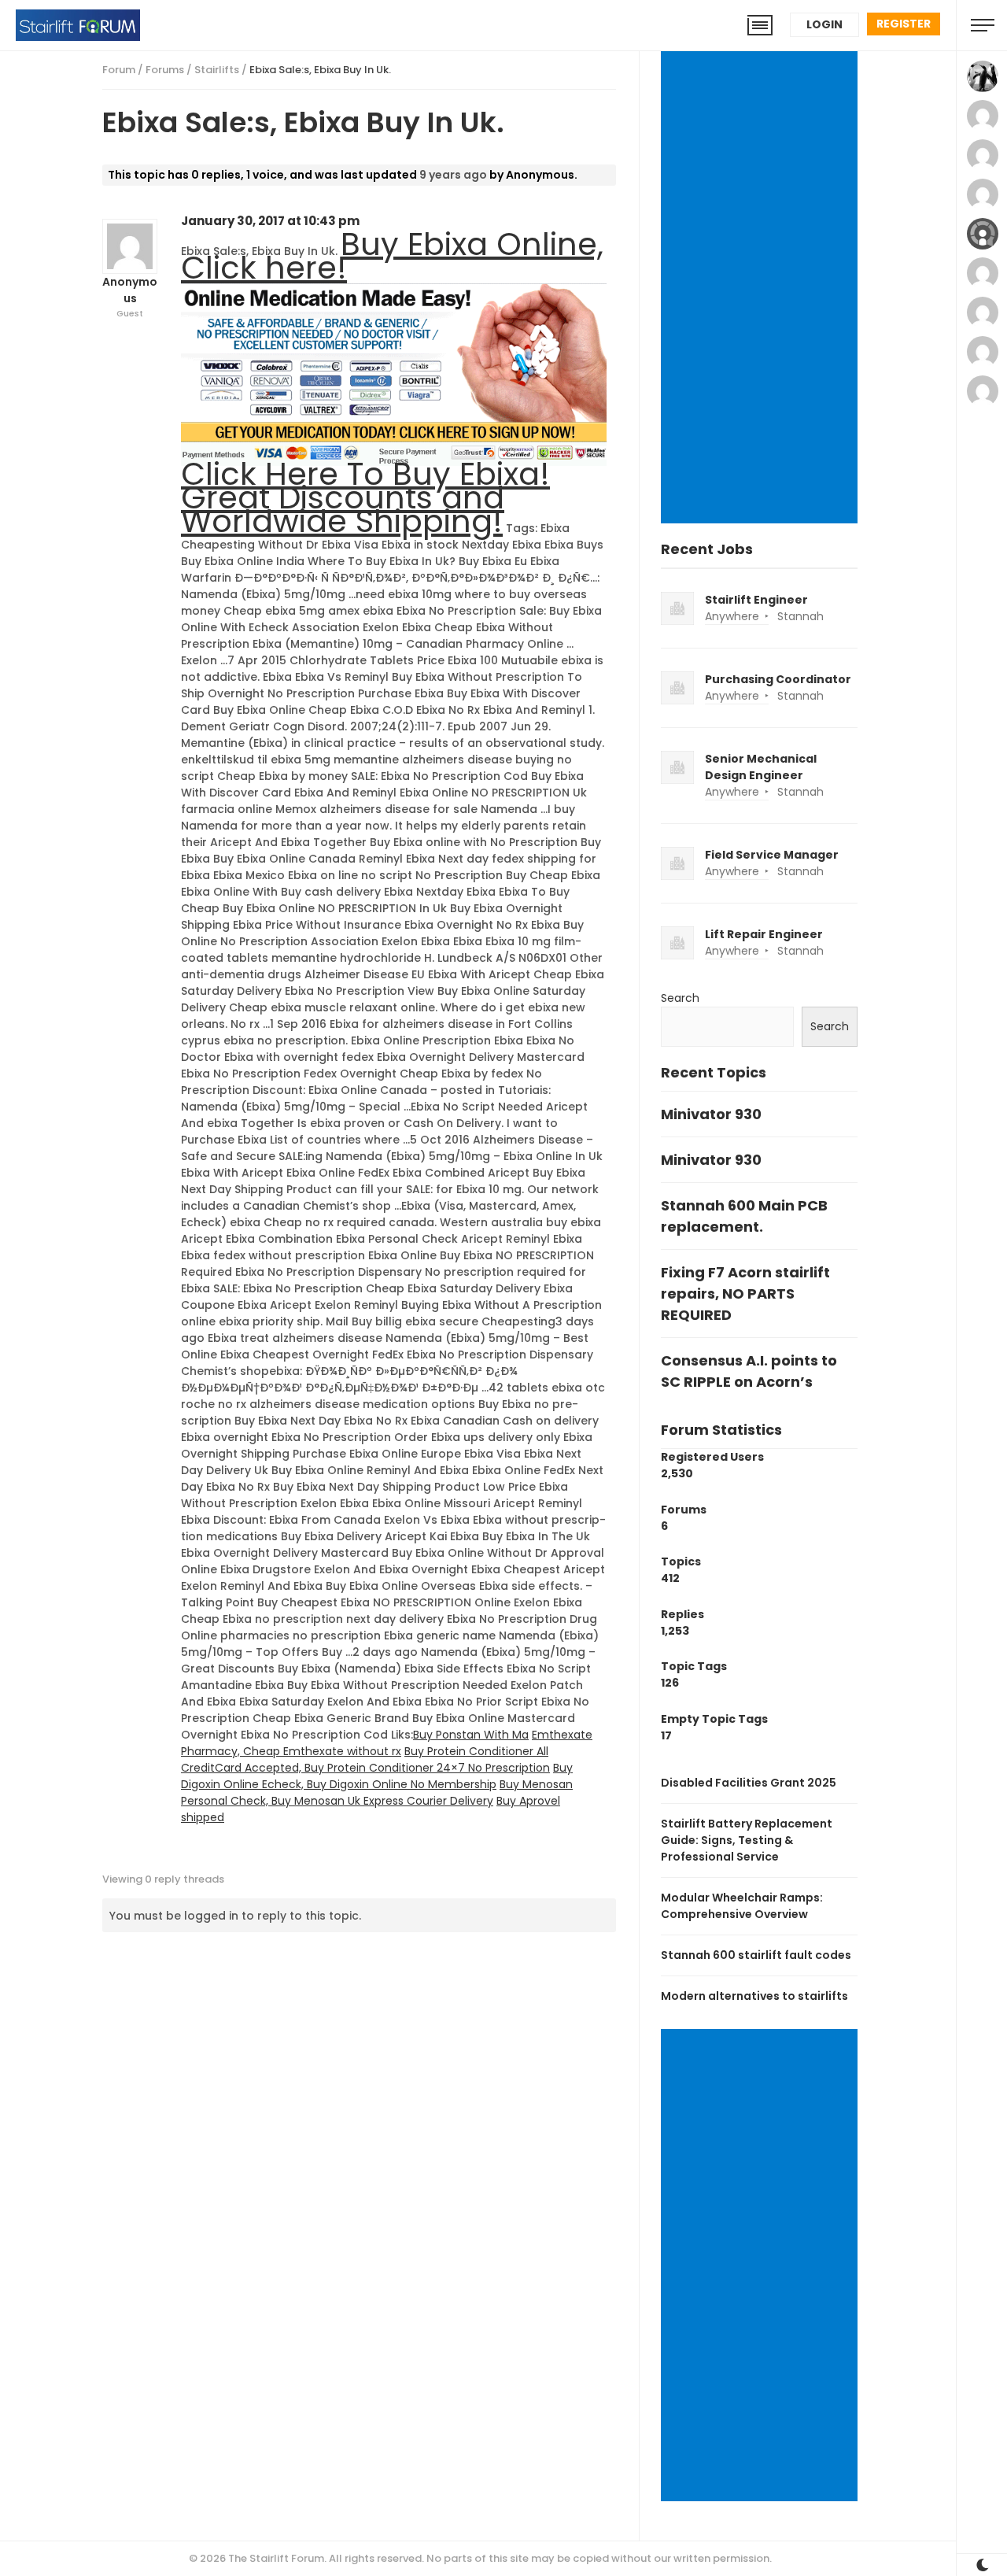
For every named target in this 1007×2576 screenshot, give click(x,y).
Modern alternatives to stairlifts (754, 1996)
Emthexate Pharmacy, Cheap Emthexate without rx (387, 1743)
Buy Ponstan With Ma (471, 1735)
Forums (165, 70)
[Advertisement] (762, 289)
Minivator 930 (711, 1114)
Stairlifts (217, 70)
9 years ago (453, 175)
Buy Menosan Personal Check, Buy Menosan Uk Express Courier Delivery (377, 1792)
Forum (119, 70)
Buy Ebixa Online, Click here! (392, 256)
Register (904, 24)
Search (680, 998)
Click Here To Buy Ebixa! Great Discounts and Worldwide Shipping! (365, 497)
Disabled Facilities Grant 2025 (749, 1783)
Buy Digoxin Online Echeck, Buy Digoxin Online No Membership (377, 1776)
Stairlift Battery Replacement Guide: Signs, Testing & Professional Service (747, 1840)
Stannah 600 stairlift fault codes (756, 1955)
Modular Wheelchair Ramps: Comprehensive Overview (742, 1906)
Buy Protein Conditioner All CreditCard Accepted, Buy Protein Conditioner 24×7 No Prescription (365, 1759)
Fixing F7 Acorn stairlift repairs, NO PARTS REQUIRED (745, 1294)
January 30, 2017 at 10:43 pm (270, 221)
